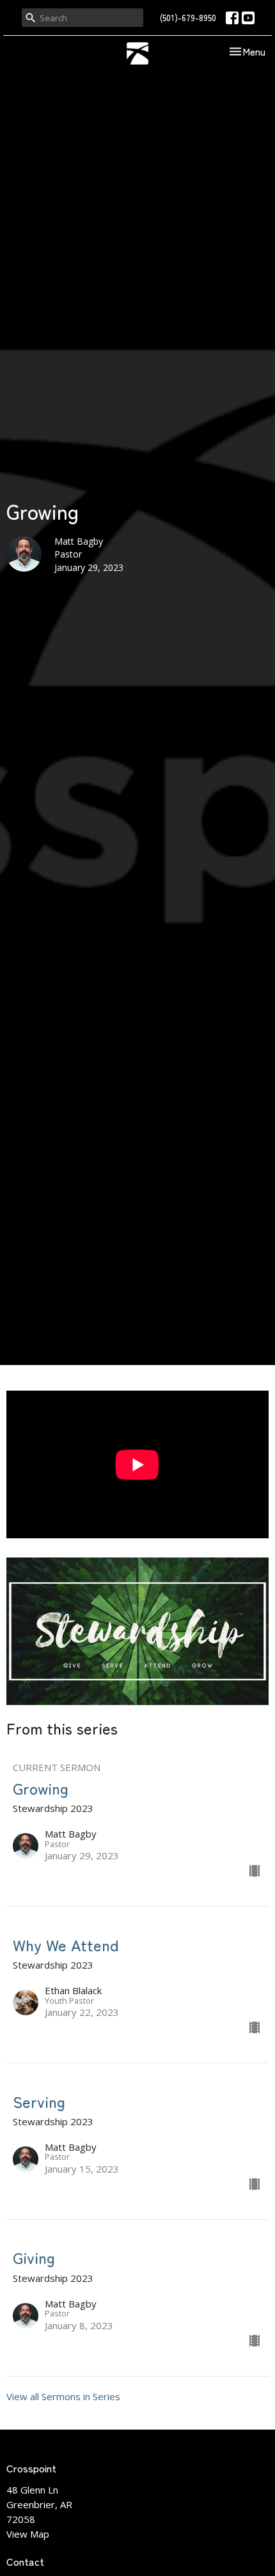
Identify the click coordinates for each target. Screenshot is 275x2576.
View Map (28, 2534)
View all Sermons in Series (63, 2396)
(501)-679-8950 (188, 18)
